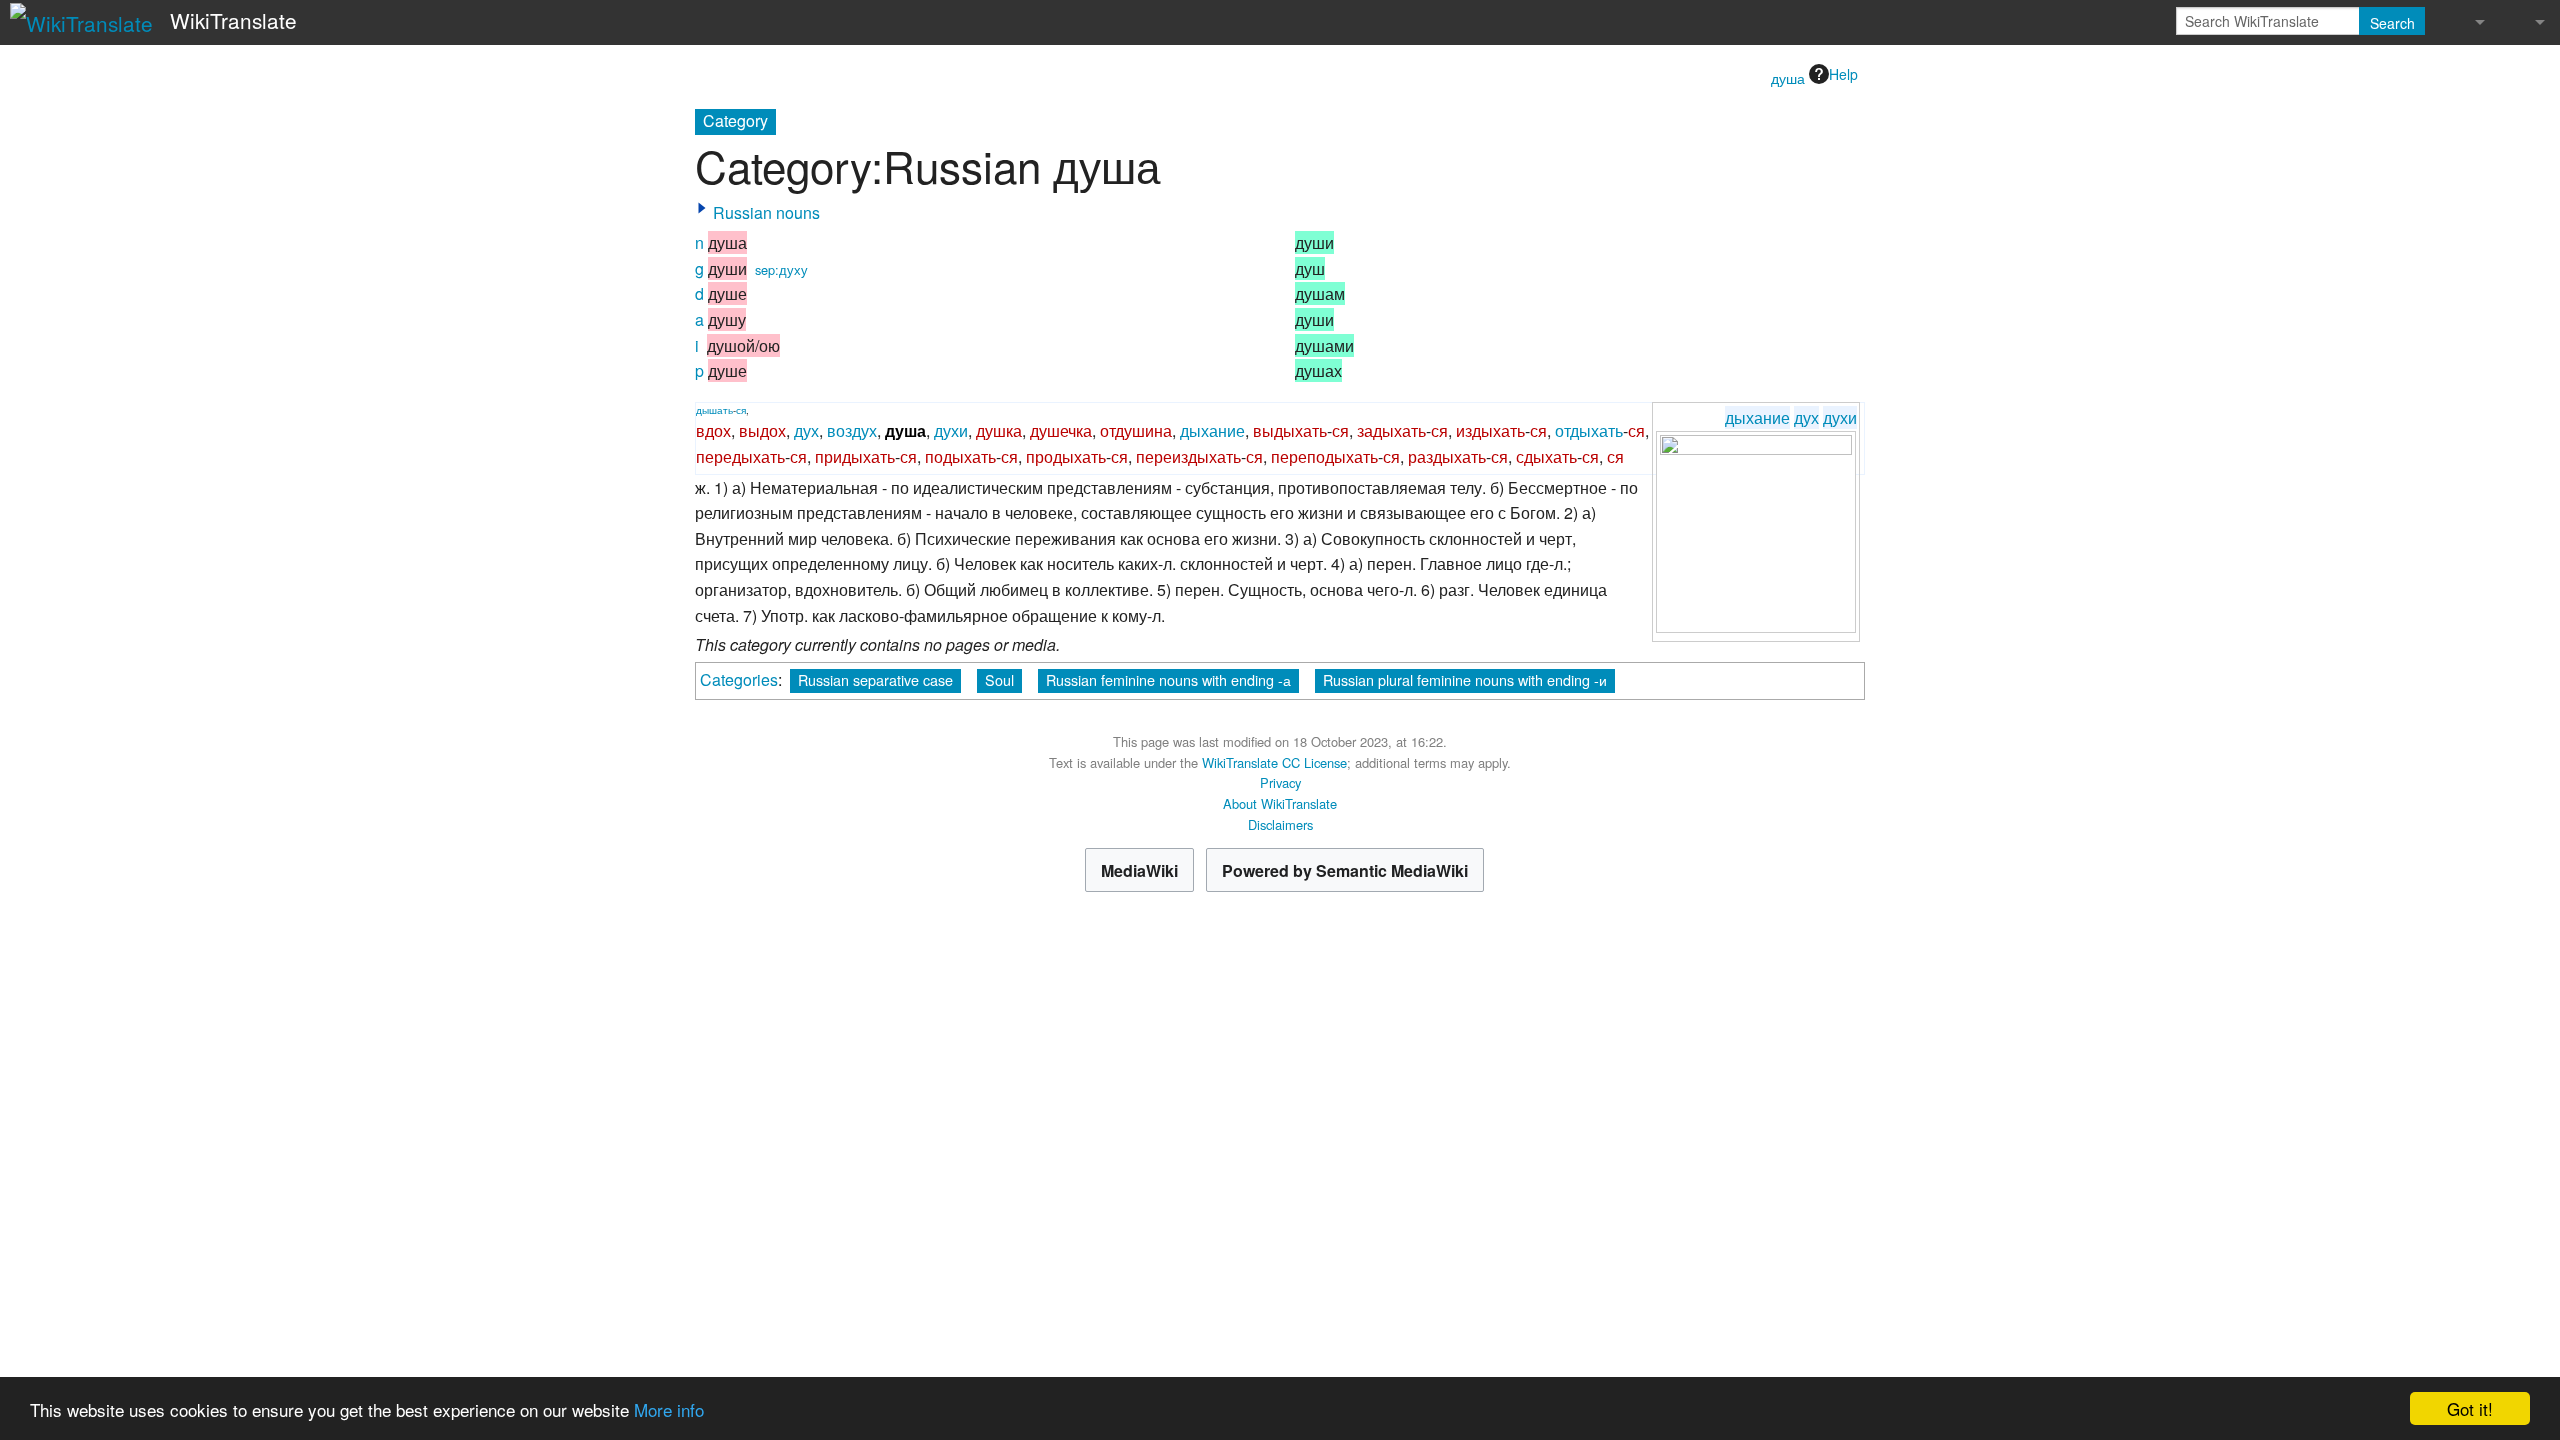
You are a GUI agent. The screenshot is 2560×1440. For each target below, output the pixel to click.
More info (669, 1409)
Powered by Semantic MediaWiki (1345, 870)
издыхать (1490, 430)
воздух (852, 430)
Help (1843, 74)
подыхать (960, 456)
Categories (739, 679)
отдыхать (1589, 430)
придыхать (855, 456)
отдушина (1136, 430)
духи (1840, 417)
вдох (713, 430)
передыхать (740, 456)
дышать (714, 410)
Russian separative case (875, 679)
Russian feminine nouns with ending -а (1168, 679)
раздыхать (1447, 456)
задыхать (1391, 430)
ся (741, 410)
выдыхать (1290, 430)
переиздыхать (1188, 456)
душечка (1061, 430)
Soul (999, 679)
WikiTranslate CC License (1274, 762)
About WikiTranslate (1280, 803)
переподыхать (1324, 456)
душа (1788, 78)
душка (999, 430)
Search (2392, 23)
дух (1806, 417)
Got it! (2470, 1408)
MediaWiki (1139, 870)
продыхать (1066, 456)
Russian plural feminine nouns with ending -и (1465, 679)
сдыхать (1546, 456)
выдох (762, 430)
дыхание (1757, 417)
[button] (702, 208)
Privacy (1280, 782)
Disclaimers (1280, 824)
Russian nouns (766, 212)
